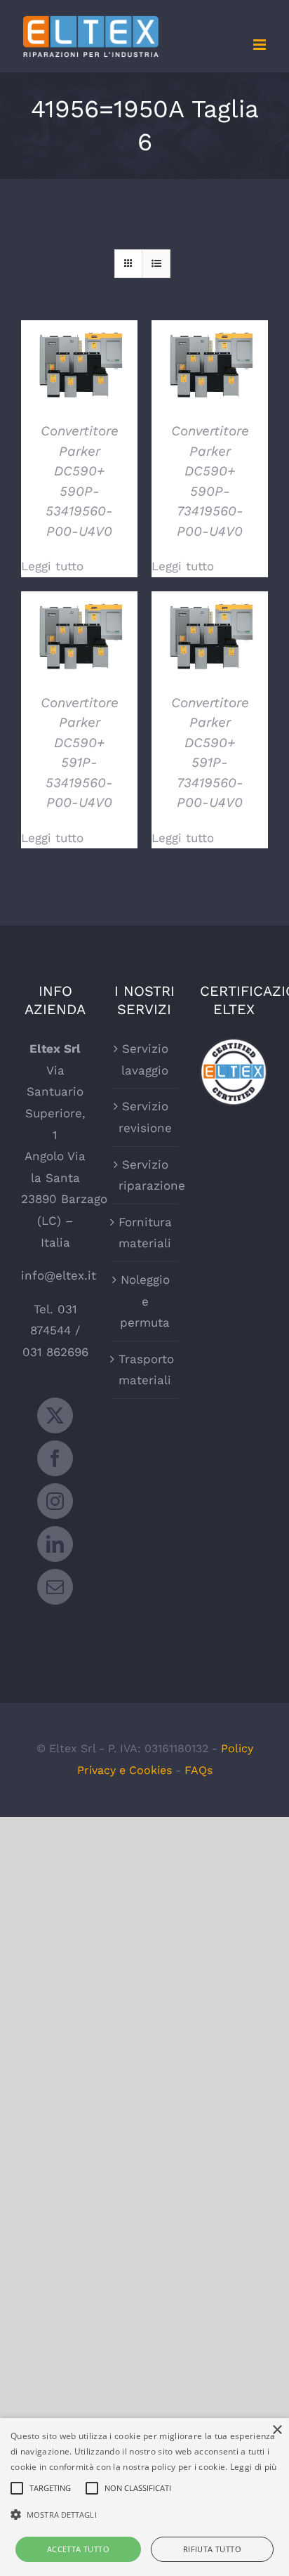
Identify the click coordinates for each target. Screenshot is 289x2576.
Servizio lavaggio (145, 1059)
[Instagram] (55, 1501)
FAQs (199, 1770)
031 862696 (55, 1352)
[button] (144, 2515)
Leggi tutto (52, 566)
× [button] (277, 2430)
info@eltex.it (59, 1275)
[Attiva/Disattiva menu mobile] (261, 45)
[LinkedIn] (55, 1544)
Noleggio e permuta (145, 1301)
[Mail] (55, 1587)
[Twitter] (55, 1415)
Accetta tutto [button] (78, 2549)
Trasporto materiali (145, 1370)
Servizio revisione (145, 1117)
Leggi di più (254, 2467)
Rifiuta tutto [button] (212, 2549)
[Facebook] (55, 1458)
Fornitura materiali (145, 1233)
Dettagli (79, 366)
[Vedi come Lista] (156, 264)
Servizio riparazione (145, 1175)
